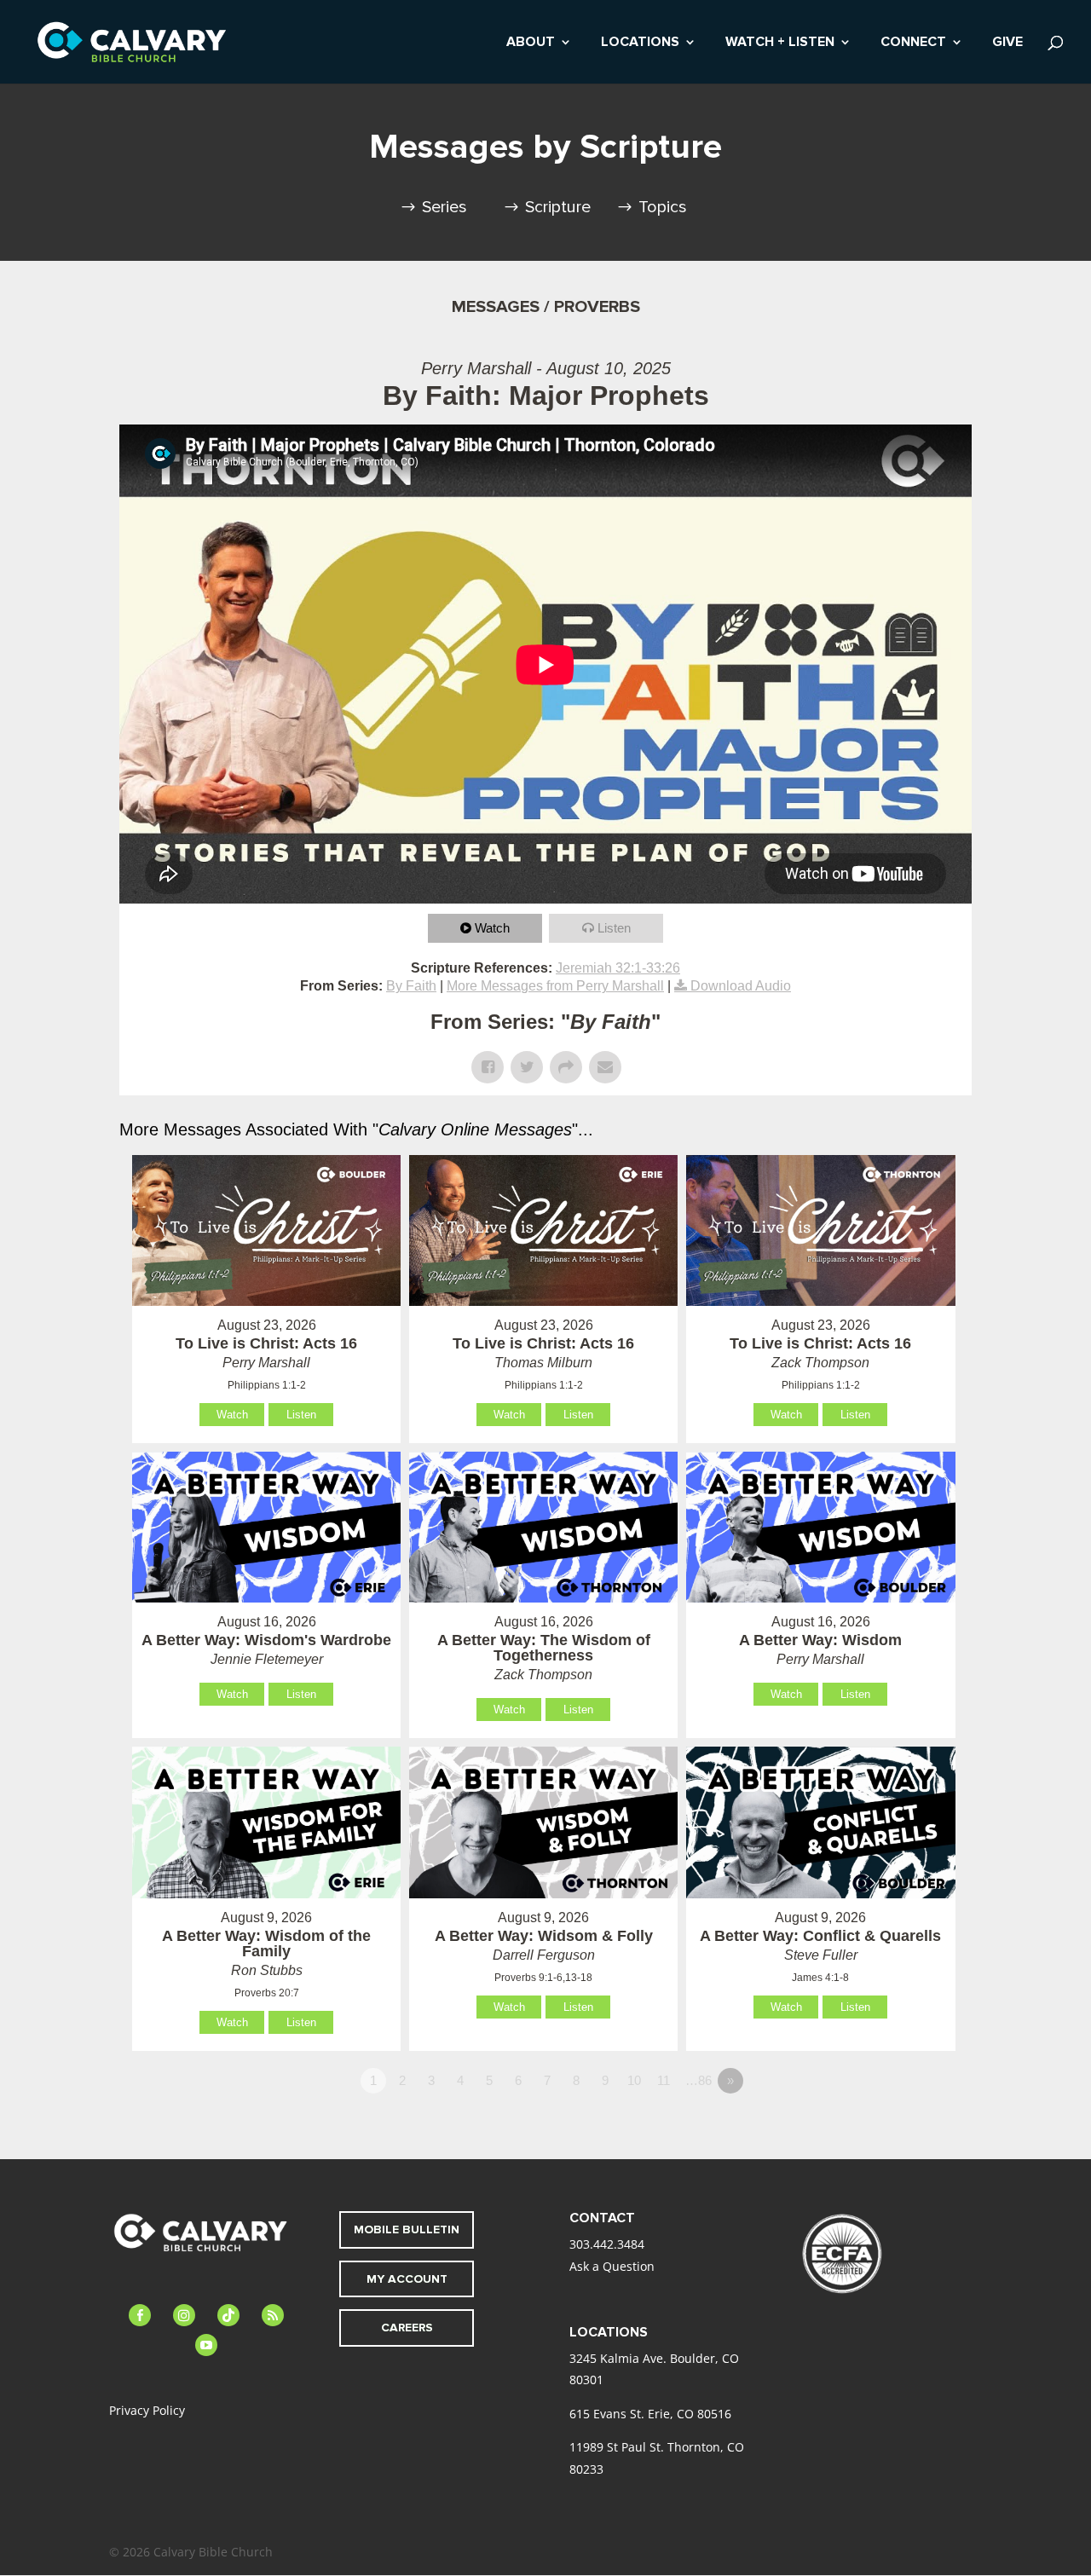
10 (634, 2080)
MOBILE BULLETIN (407, 2229)
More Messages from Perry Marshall (555, 986)
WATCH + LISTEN (780, 43)
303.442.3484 (607, 2244)
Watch (492, 928)
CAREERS (407, 2328)
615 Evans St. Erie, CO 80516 (650, 2414)
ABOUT (531, 43)
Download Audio (741, 986)
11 (664, 2080)
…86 (698, 2080)
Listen (614, 928)
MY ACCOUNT (407, 2279)
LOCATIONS (640, 43)
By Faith (411, 986)
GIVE (1007, 43)
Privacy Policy (147, 2410)
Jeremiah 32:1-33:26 (618, 968)
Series (444, 207)
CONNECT (913, 43)
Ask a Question (612, 2266)
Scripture (558, 207)
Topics (663, 207)
